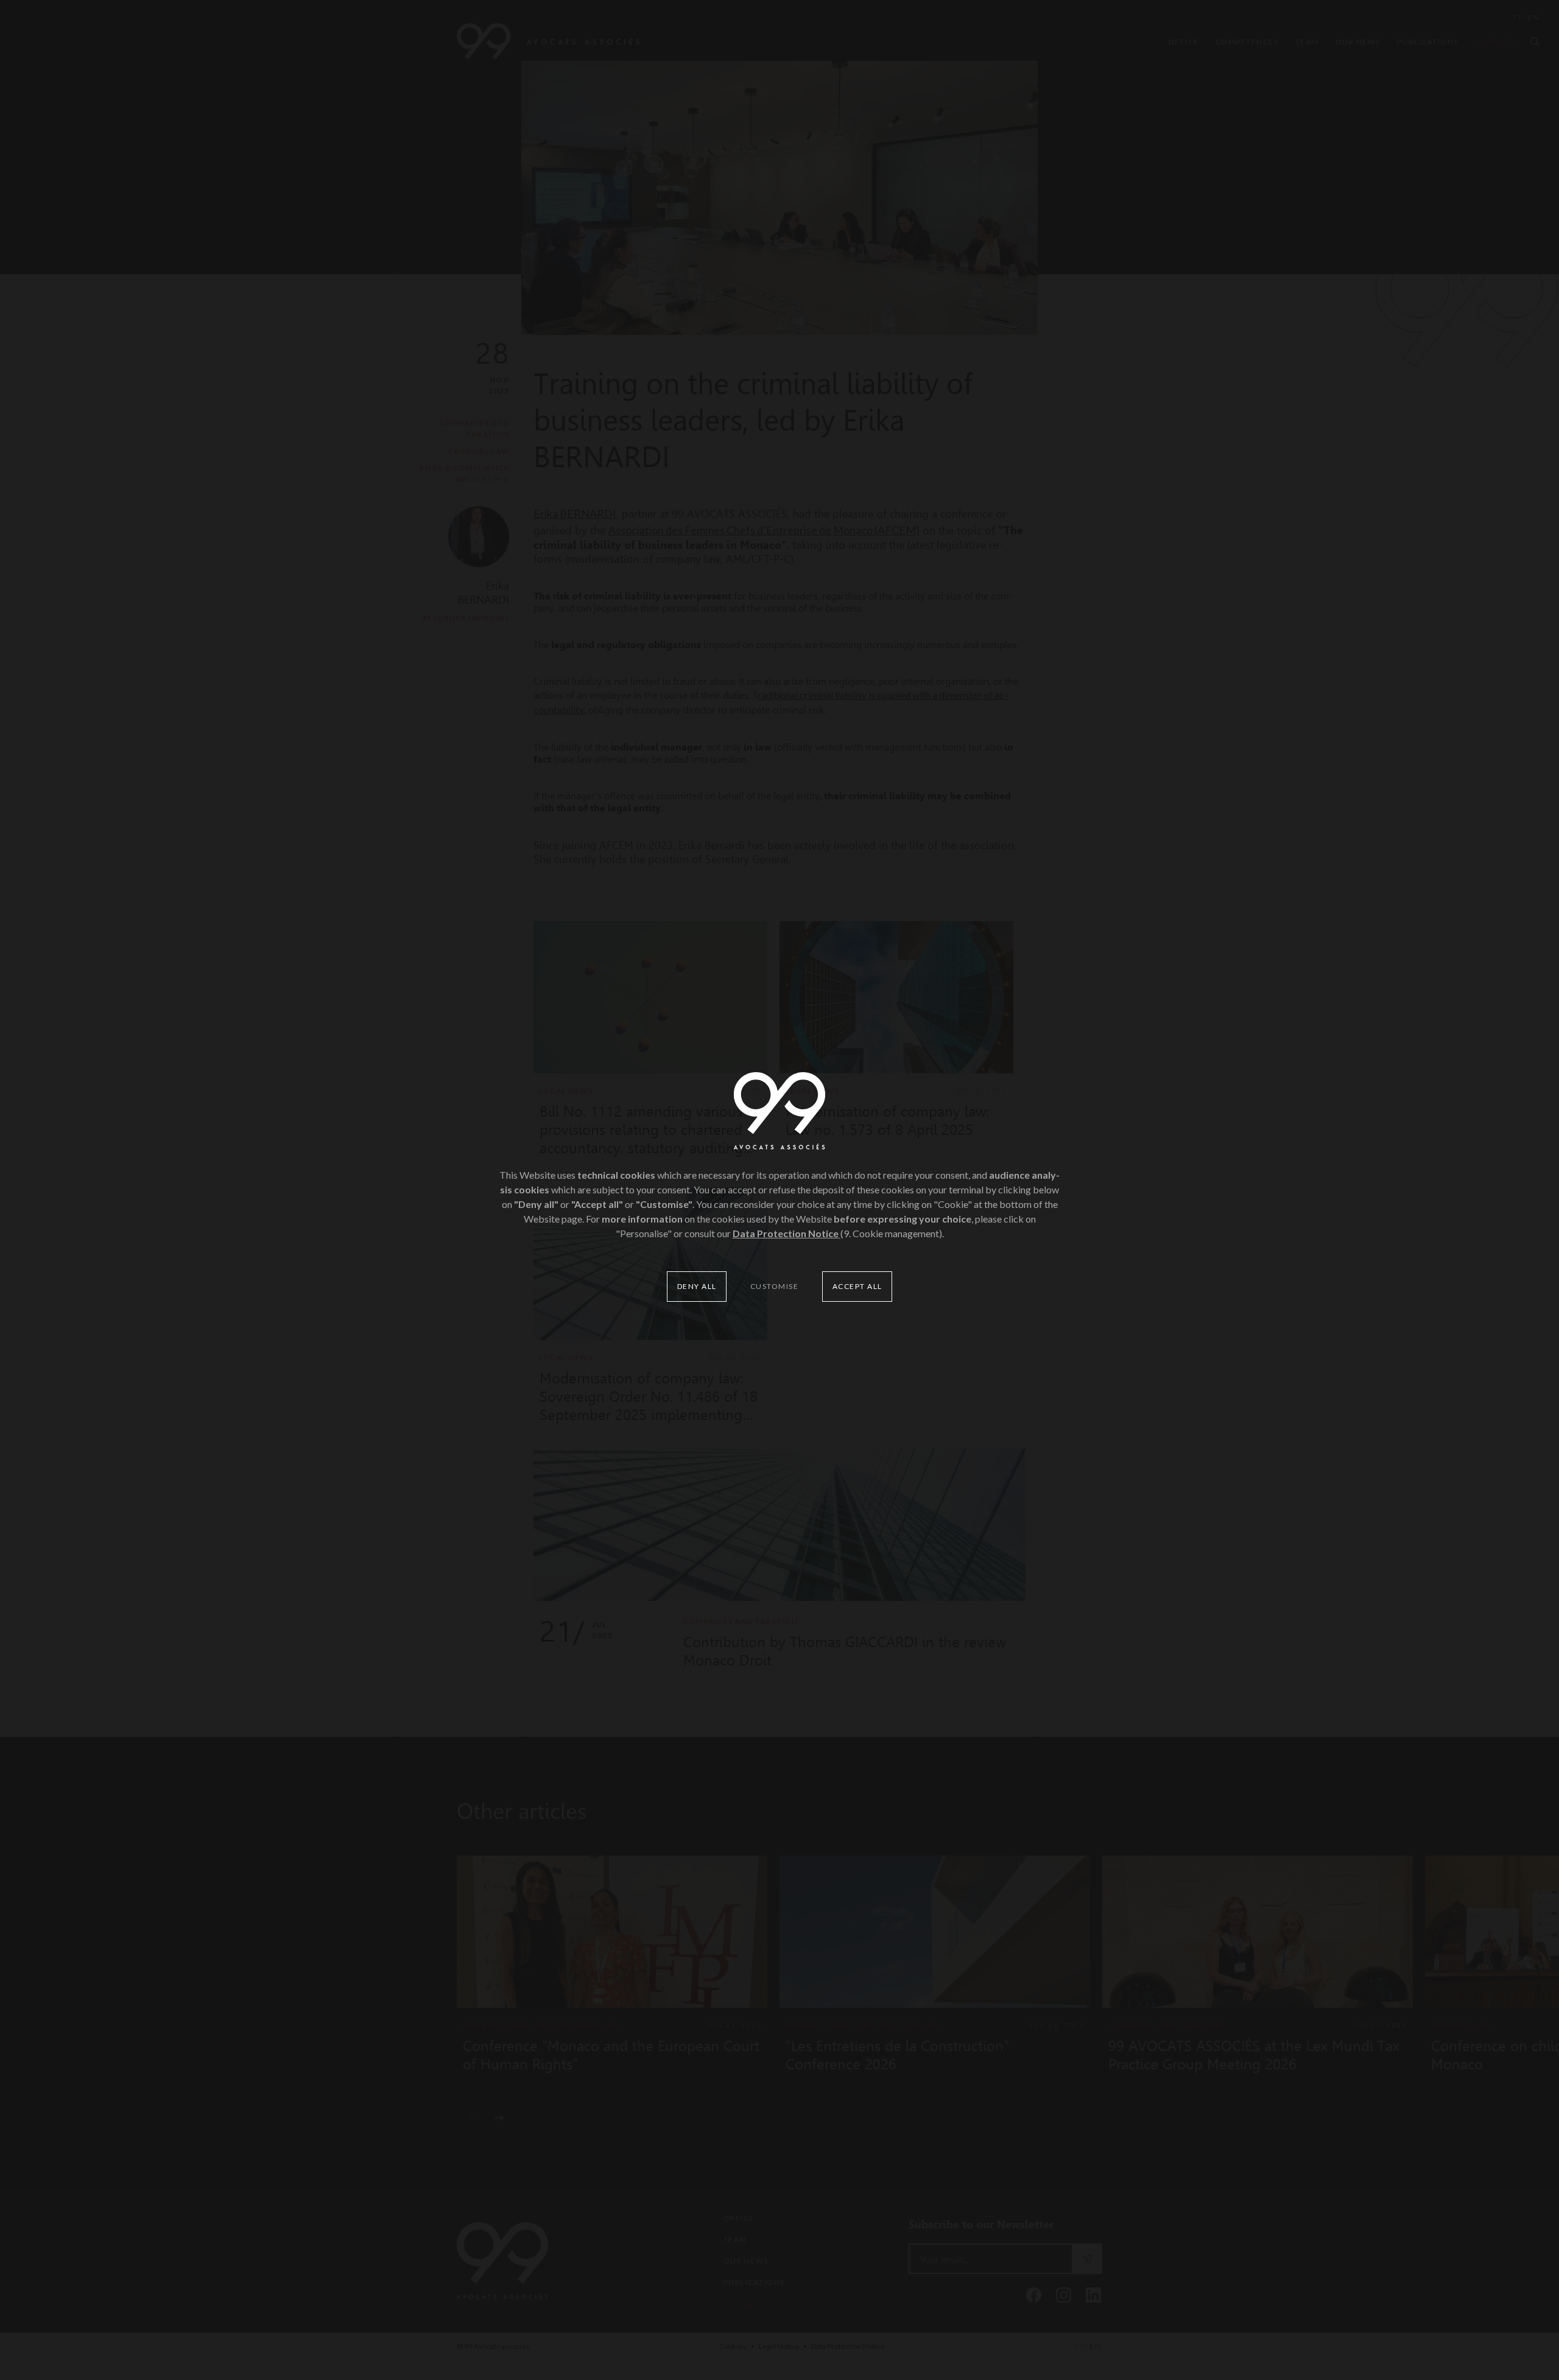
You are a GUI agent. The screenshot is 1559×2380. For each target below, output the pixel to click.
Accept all (857, 1286)
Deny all (697, 1286)
